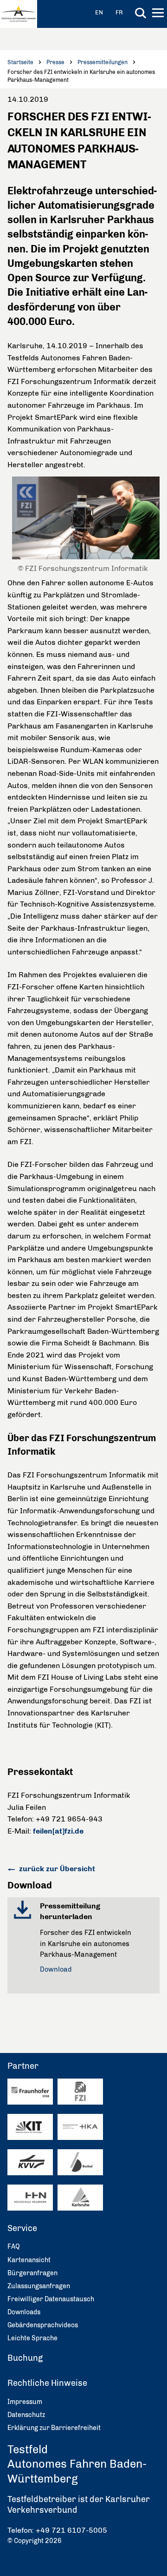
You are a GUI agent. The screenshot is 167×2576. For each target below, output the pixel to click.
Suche (141, 13)
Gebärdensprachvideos (43, 2325)
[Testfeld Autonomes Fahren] (19, 14)
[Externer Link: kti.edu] (30, 2127)
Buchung (25, 2358)
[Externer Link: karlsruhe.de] (80, 2197)
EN (99, 12)
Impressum (25, 2402)
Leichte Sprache (32, 2338)
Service (22, 2228)
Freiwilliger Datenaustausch (51, 2299)
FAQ (14, 2247)
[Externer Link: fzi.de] (80, 2091)
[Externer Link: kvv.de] (30, 2162)
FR (119, 12)
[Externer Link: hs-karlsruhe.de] (80, 2127)
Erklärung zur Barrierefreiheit (54, 2428)
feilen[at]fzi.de (58, 1831)
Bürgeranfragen (32, 2273)
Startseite (20, 62)
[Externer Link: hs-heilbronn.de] (30, 2198)
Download (56, 1969)
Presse (55, 62)
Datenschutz (26, 2415)
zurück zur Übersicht (56, 1869)
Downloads (24, 2312)
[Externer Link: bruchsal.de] (80, 2162)
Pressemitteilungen (103, 62)
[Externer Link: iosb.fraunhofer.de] (30, 2091)
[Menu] (159, 14)
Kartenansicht (29, 2260)
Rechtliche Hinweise (47, 2383)
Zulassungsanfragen (39, 2286)
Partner (23, 2066)
